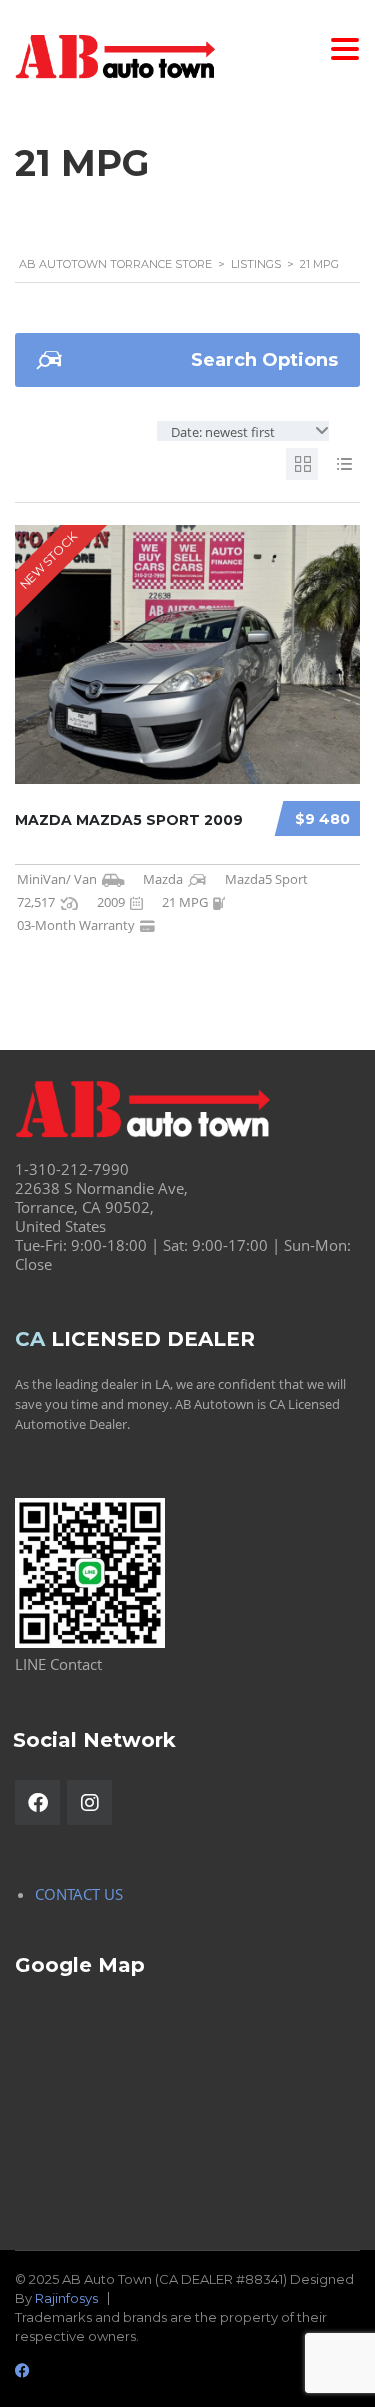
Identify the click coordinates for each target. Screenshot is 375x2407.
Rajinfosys (66, 2298)
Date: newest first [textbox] (223, 432)
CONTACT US (79, 1894)
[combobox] (243, 431)
